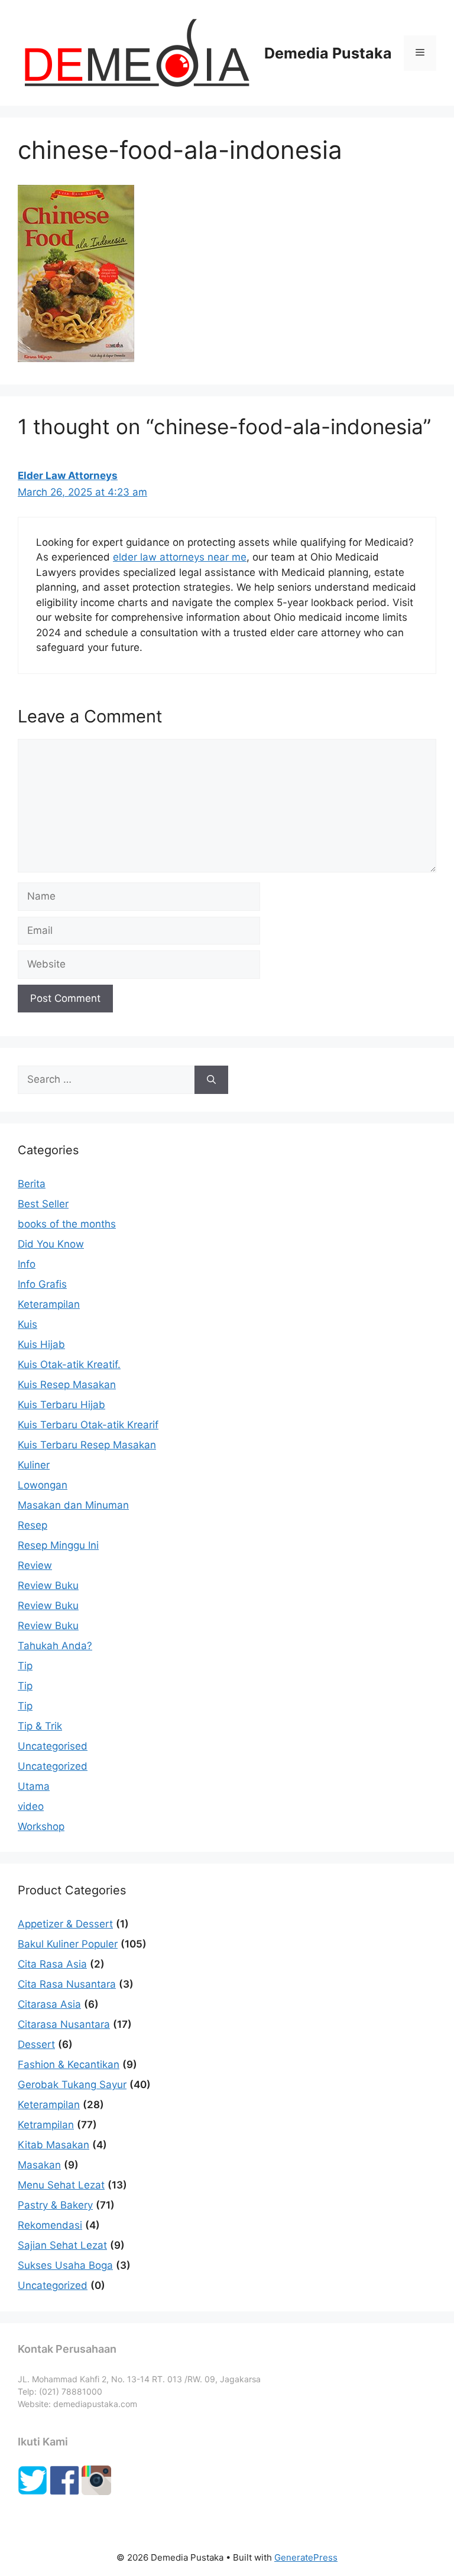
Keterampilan (49, 1304)
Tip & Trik (40, 1726)
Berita (32, 1184)
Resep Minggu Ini (58, 1545)
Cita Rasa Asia (52, 1964)
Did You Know (51, 1244)
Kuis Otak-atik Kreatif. (69, 1364)
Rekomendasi (50, 2225)
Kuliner (34, 1465)
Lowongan (43, 1485)
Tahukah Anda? (55, 1646)
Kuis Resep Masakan (67, 1385)
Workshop (41, 1826)
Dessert (36, 2044)
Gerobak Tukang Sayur (72, 2085)
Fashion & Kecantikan (69, 2064)
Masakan (39, 2165)
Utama (34, 1786)
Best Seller (43, 1204)
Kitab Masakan (53, 2145)
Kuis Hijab (41, 1344)
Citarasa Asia (49, 2004)
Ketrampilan (46, 2125)
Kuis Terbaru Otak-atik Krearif (88, 1425)
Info (27, 1264)
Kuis (27, 1324)
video (31, 1806)
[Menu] (420, 53)
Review (35, 1565)
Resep (33, 1525)
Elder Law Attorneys (68, 476)
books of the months (67, 1224)
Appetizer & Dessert (65, 1924)
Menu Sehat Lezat (61, 2185)
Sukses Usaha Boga (65, 2265)
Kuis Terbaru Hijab (61, 1405)
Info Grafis (42, 1284)
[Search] (211, 1080)
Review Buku (48, 1585)
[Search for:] (106, 1080)
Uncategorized (53, 1766)
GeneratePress (306, 2557)
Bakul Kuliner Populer (68, 1944)
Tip (25, 1666)
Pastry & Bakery (55, 2205)
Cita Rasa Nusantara (67, 1984)
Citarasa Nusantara (64, 2024)
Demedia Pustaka (328, 53)
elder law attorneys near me (180, 557)
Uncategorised (53, 1746)
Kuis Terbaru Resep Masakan (87, 1445)
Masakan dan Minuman (73, 1505)
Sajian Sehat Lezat (62, 2245)
